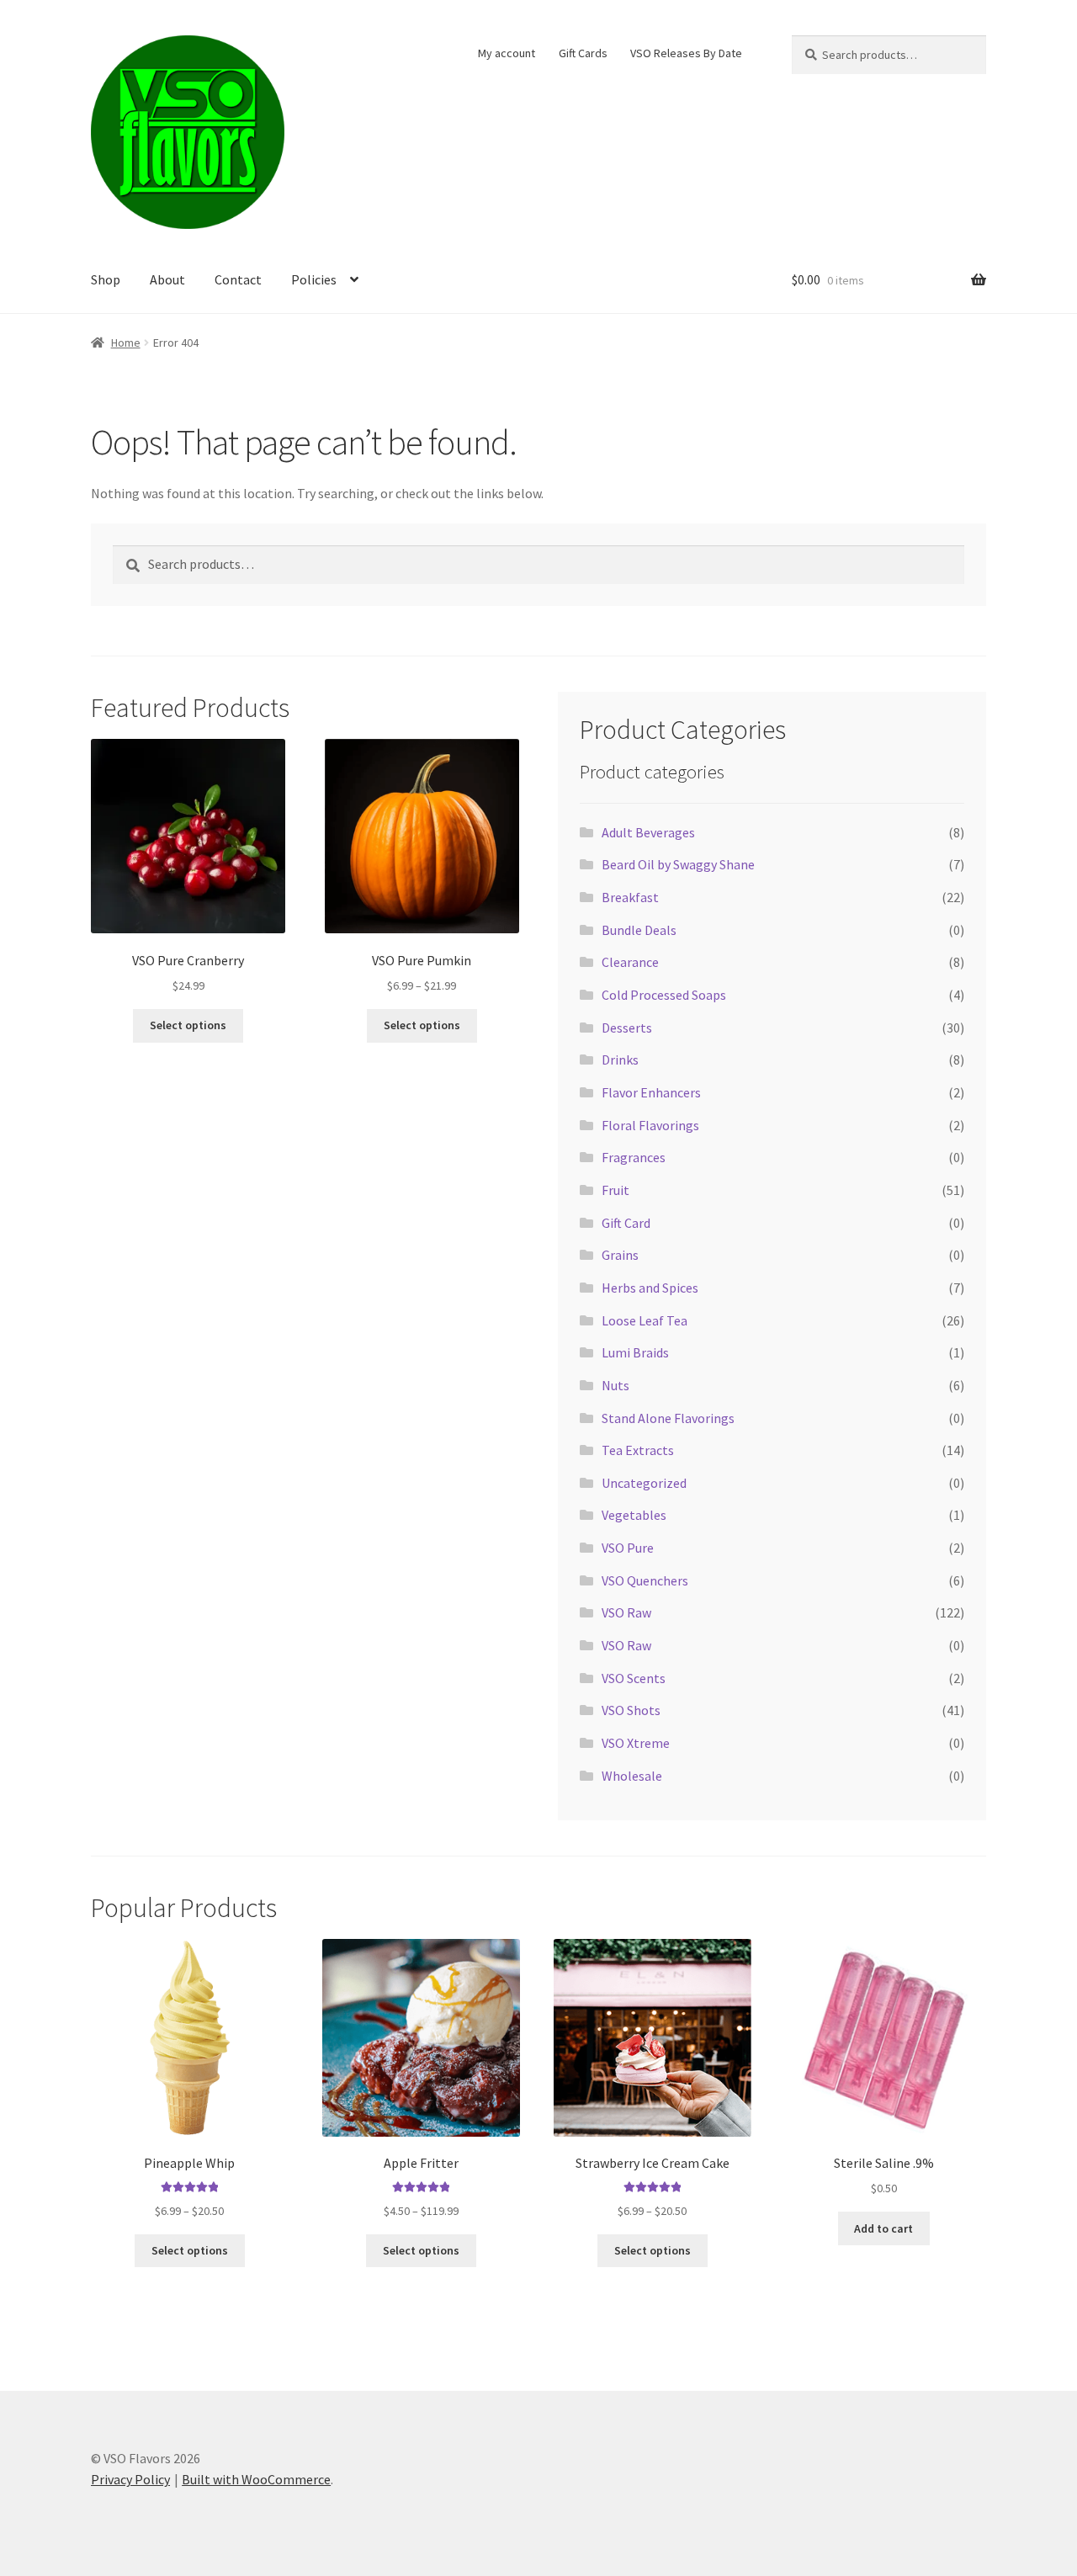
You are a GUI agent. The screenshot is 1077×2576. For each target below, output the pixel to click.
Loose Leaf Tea (645, 1320)
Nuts (615, 1385)
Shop (106, 279)
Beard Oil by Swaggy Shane (678, 864)
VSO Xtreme (636, 1743)
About (167, 279)
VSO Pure (628, 1548)
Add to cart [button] (883, 2228)
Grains (620, 1255)
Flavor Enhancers (651, 1092)
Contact (238, 279)
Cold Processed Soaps (664, 995)
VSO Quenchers (645, 1580)
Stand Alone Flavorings (668, 1418)
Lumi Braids (635, 1352)
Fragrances (634, 1157)
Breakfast (630, 897)
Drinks (620, 1060)
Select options (188, 1025)
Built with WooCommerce (256, 2479)
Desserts (627, 1028)
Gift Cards (583, 53)
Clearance (630, 962)
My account (507, 53)
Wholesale (632, 1776)
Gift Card (626, 1223)
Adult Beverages (648, 832)
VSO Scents (634, 1678)
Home (126, 343)
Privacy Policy (130, 2479)
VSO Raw (626, 1612)
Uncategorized (644, 1483)
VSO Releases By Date (686, 53)
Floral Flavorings (650, 1125)
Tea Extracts (638, 1450)
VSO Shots (631, 1710)
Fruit (615, 1190)
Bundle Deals (639, 930)
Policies (314, 279)
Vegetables (634, 1515)
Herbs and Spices (650, 1288)
